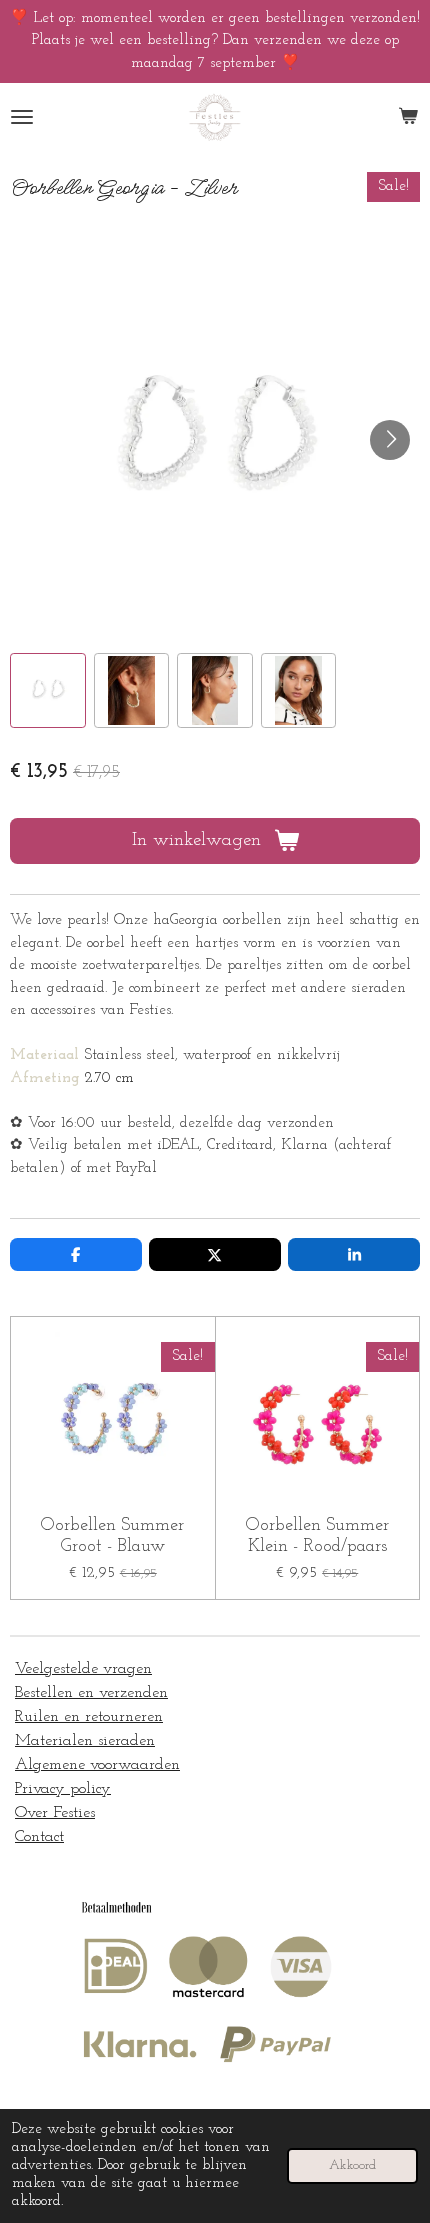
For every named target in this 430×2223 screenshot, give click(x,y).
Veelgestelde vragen (83, 1669)
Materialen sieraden (85, 1741)
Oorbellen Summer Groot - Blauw (112, 1536)
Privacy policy (63, 1789)
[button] (48, 691)
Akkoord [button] (352, 2165)
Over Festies (55, 1813)
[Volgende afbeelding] (390, 440)
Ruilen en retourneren (89, 1717)
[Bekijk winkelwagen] (408, 118)
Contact (39, 1837)
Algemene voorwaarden (97, 1765)
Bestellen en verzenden (91, 1693)
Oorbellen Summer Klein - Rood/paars (317, 1536)
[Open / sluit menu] (22, 118)
